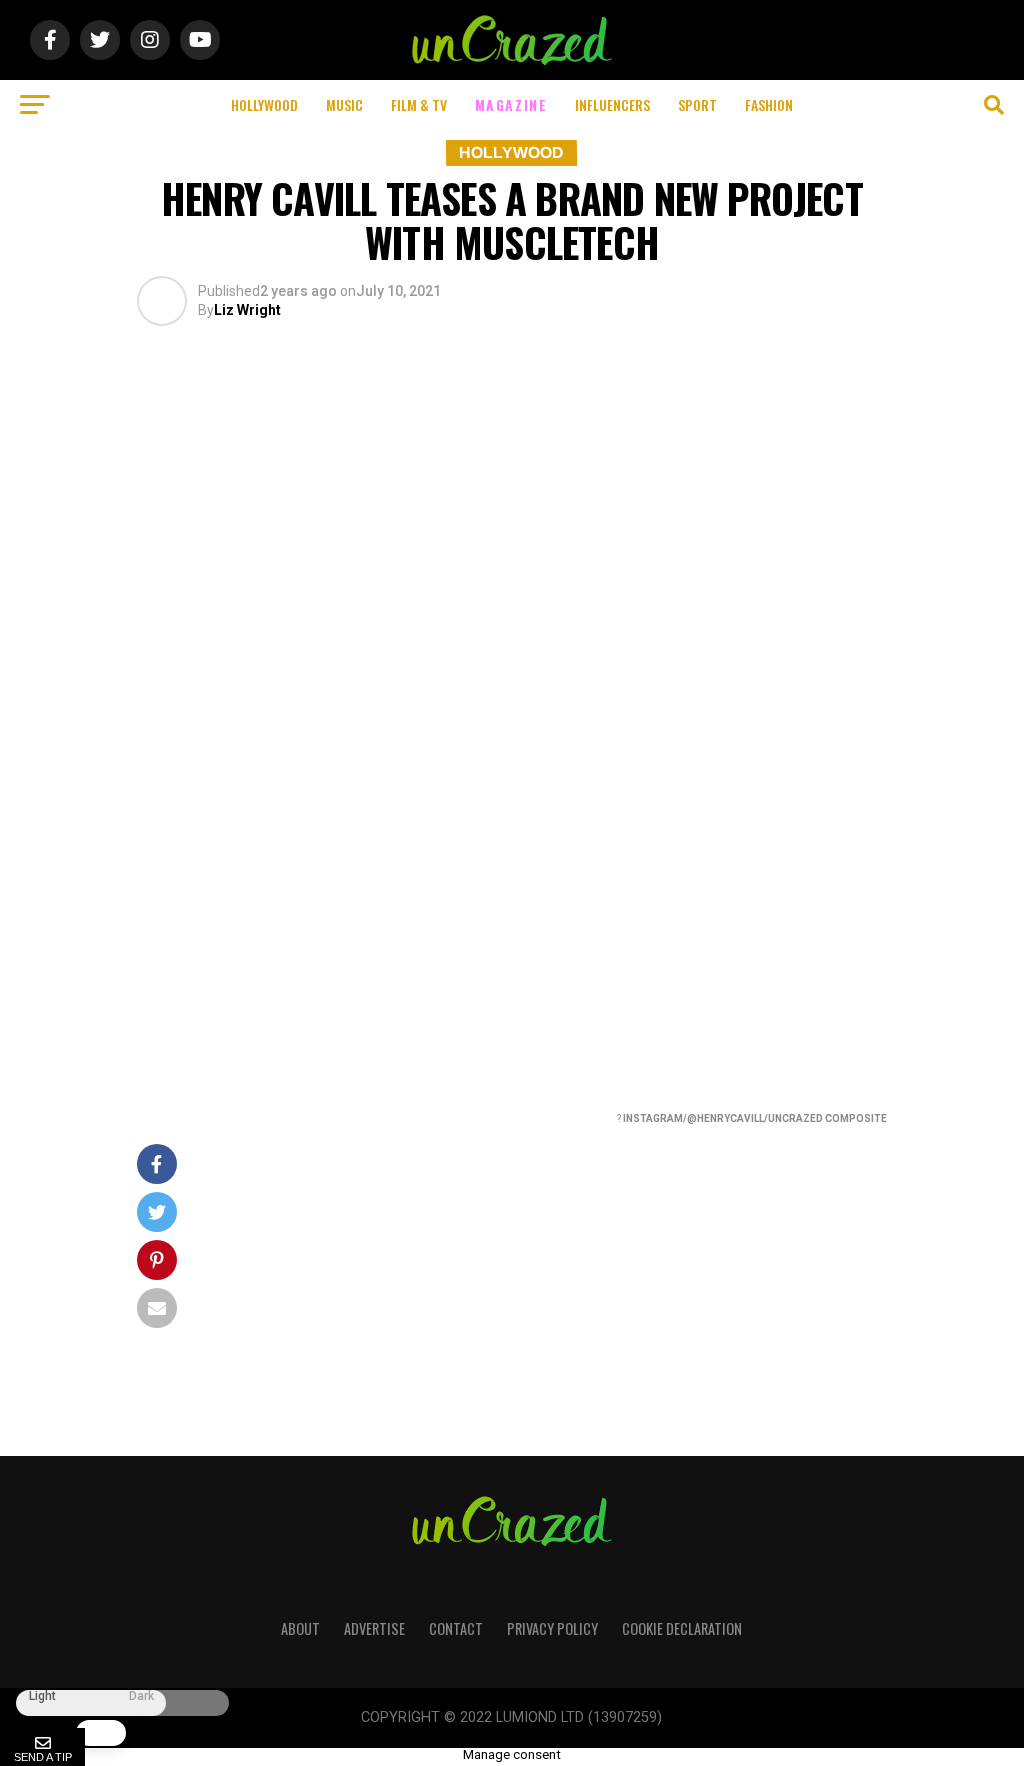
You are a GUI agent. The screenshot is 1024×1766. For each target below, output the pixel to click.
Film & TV (419, 104)
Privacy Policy (552, 1628)
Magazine (511, 104)
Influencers (612, 104)
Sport (697, 104)
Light (42, 1696)
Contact (456, 1628)
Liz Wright (247, 310)
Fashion (769, 104)
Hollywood (264, 104)
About (300, 1628)
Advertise (374, 1628)
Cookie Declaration (682, 1628)
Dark (141, 1696)
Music (344, 104)
